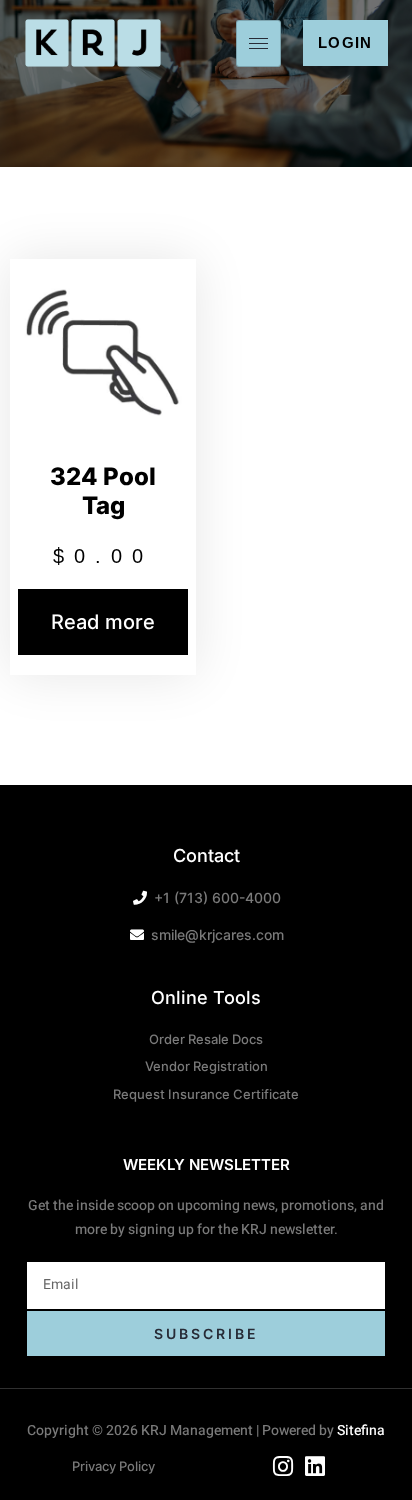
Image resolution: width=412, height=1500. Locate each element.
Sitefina (361, 1430)
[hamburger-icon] (258, 43)
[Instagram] (283, 1467)
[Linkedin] (316, 1467)
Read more (103, 622)
